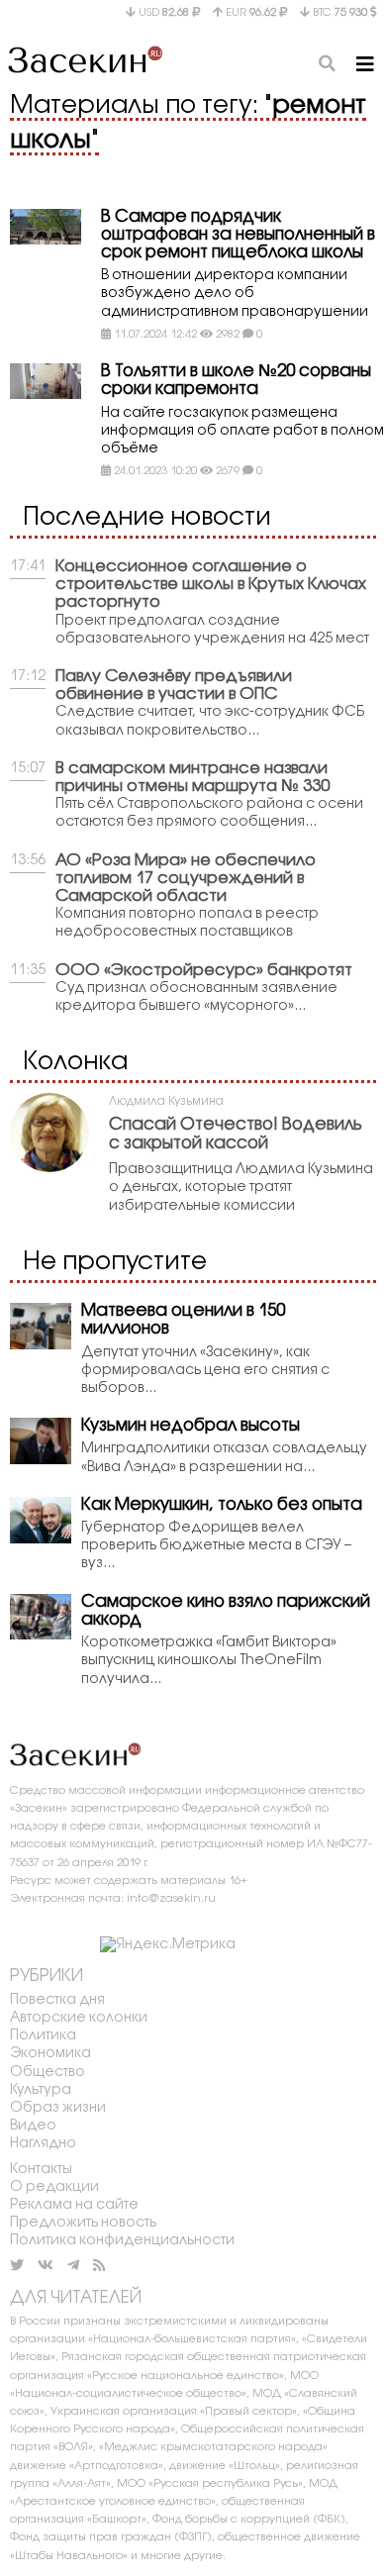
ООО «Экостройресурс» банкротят (204, 971)
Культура (41, 2090)
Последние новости (147, 518)
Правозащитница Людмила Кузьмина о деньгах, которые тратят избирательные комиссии (241, 1188)
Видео (33, 2126)
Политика (43, 2036)
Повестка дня (57, 2000)
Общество (48, 2073)
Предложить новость (83, 2223)
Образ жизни (58, 2108)
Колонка (75, 1062)
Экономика (50, 2054)
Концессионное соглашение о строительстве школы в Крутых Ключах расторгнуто (211, 585)
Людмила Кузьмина (166, 1101)
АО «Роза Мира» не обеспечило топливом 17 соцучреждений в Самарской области (186, 879)
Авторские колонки (79, 2018)
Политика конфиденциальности (122, 2241)
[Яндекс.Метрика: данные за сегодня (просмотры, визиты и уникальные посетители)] (168, 1945)
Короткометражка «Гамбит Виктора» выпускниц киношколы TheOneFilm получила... (209, 1661)
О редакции (54, 2187)
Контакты (41, 2170)
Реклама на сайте (74, 2205)
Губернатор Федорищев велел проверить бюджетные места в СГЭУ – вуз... (216, 1546)
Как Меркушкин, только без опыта (222, 1505)
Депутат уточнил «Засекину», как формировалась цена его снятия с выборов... (205, 1371)
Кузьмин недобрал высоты (191, 1426)
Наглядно (43, 2144)
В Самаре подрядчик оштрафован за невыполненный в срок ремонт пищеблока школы (238, 235)
